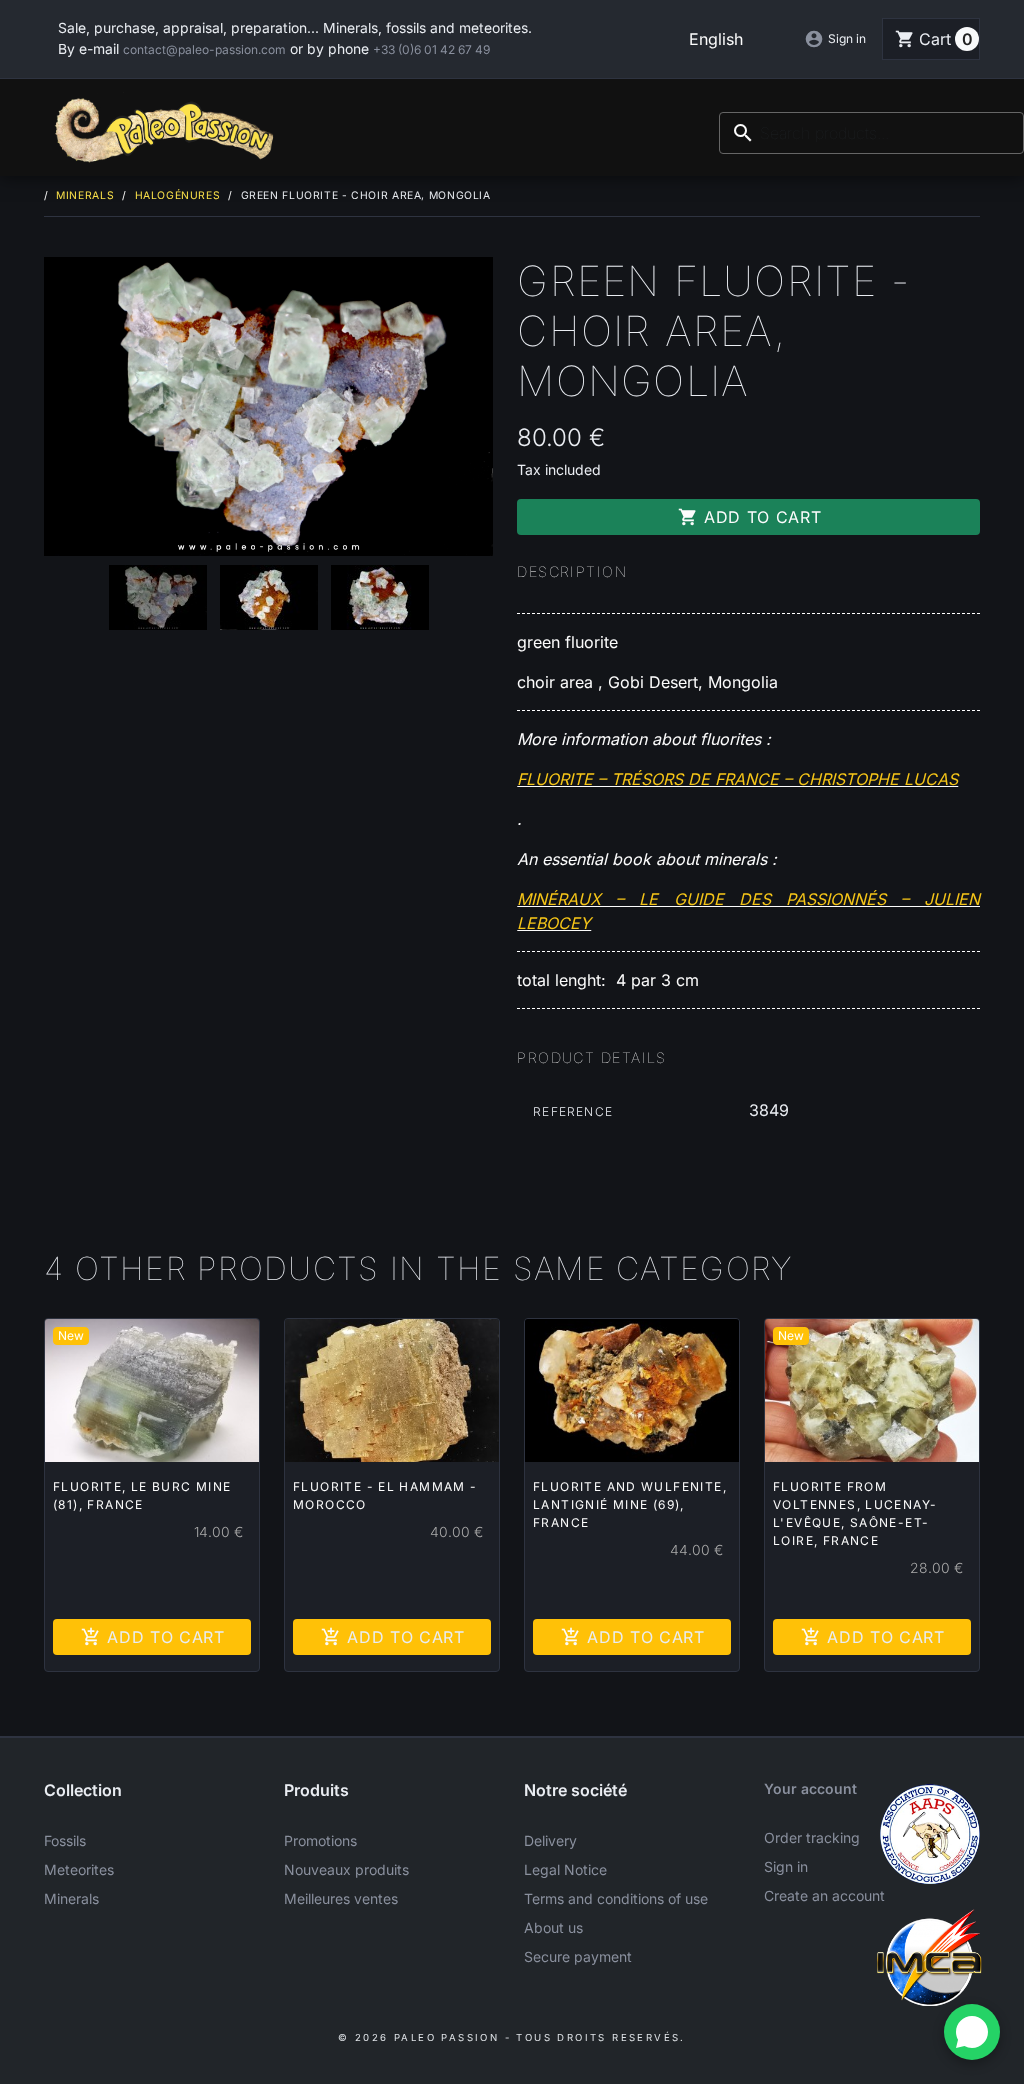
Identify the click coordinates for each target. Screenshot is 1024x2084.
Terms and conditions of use (616, 1898)
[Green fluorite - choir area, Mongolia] (268, 407)
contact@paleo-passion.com (204, 49)
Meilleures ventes (341, 1898)
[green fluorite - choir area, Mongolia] (158, 597)
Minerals (71, 1898)
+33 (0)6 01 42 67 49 (431, 49)
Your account (810, 1788)
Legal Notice (565, 1869)
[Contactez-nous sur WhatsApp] (972, 2032)
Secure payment (578, 1956)
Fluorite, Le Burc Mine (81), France (142, 1495)
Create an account (824, 1895)
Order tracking (812, 1837)
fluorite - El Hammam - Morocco (385, 1495)
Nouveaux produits (346, 1869)
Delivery (550, 1840)
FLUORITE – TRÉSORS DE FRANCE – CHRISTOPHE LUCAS (737, 779)
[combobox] (871, 133)
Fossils (65, 1840)
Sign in (786, 1866)
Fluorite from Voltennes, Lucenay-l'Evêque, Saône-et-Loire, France (855, 1513)
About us (553, 1927)
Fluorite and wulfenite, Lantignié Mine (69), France (630, 1504)
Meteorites (79, 1869)
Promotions (320, 1840)
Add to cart (749, 517)
